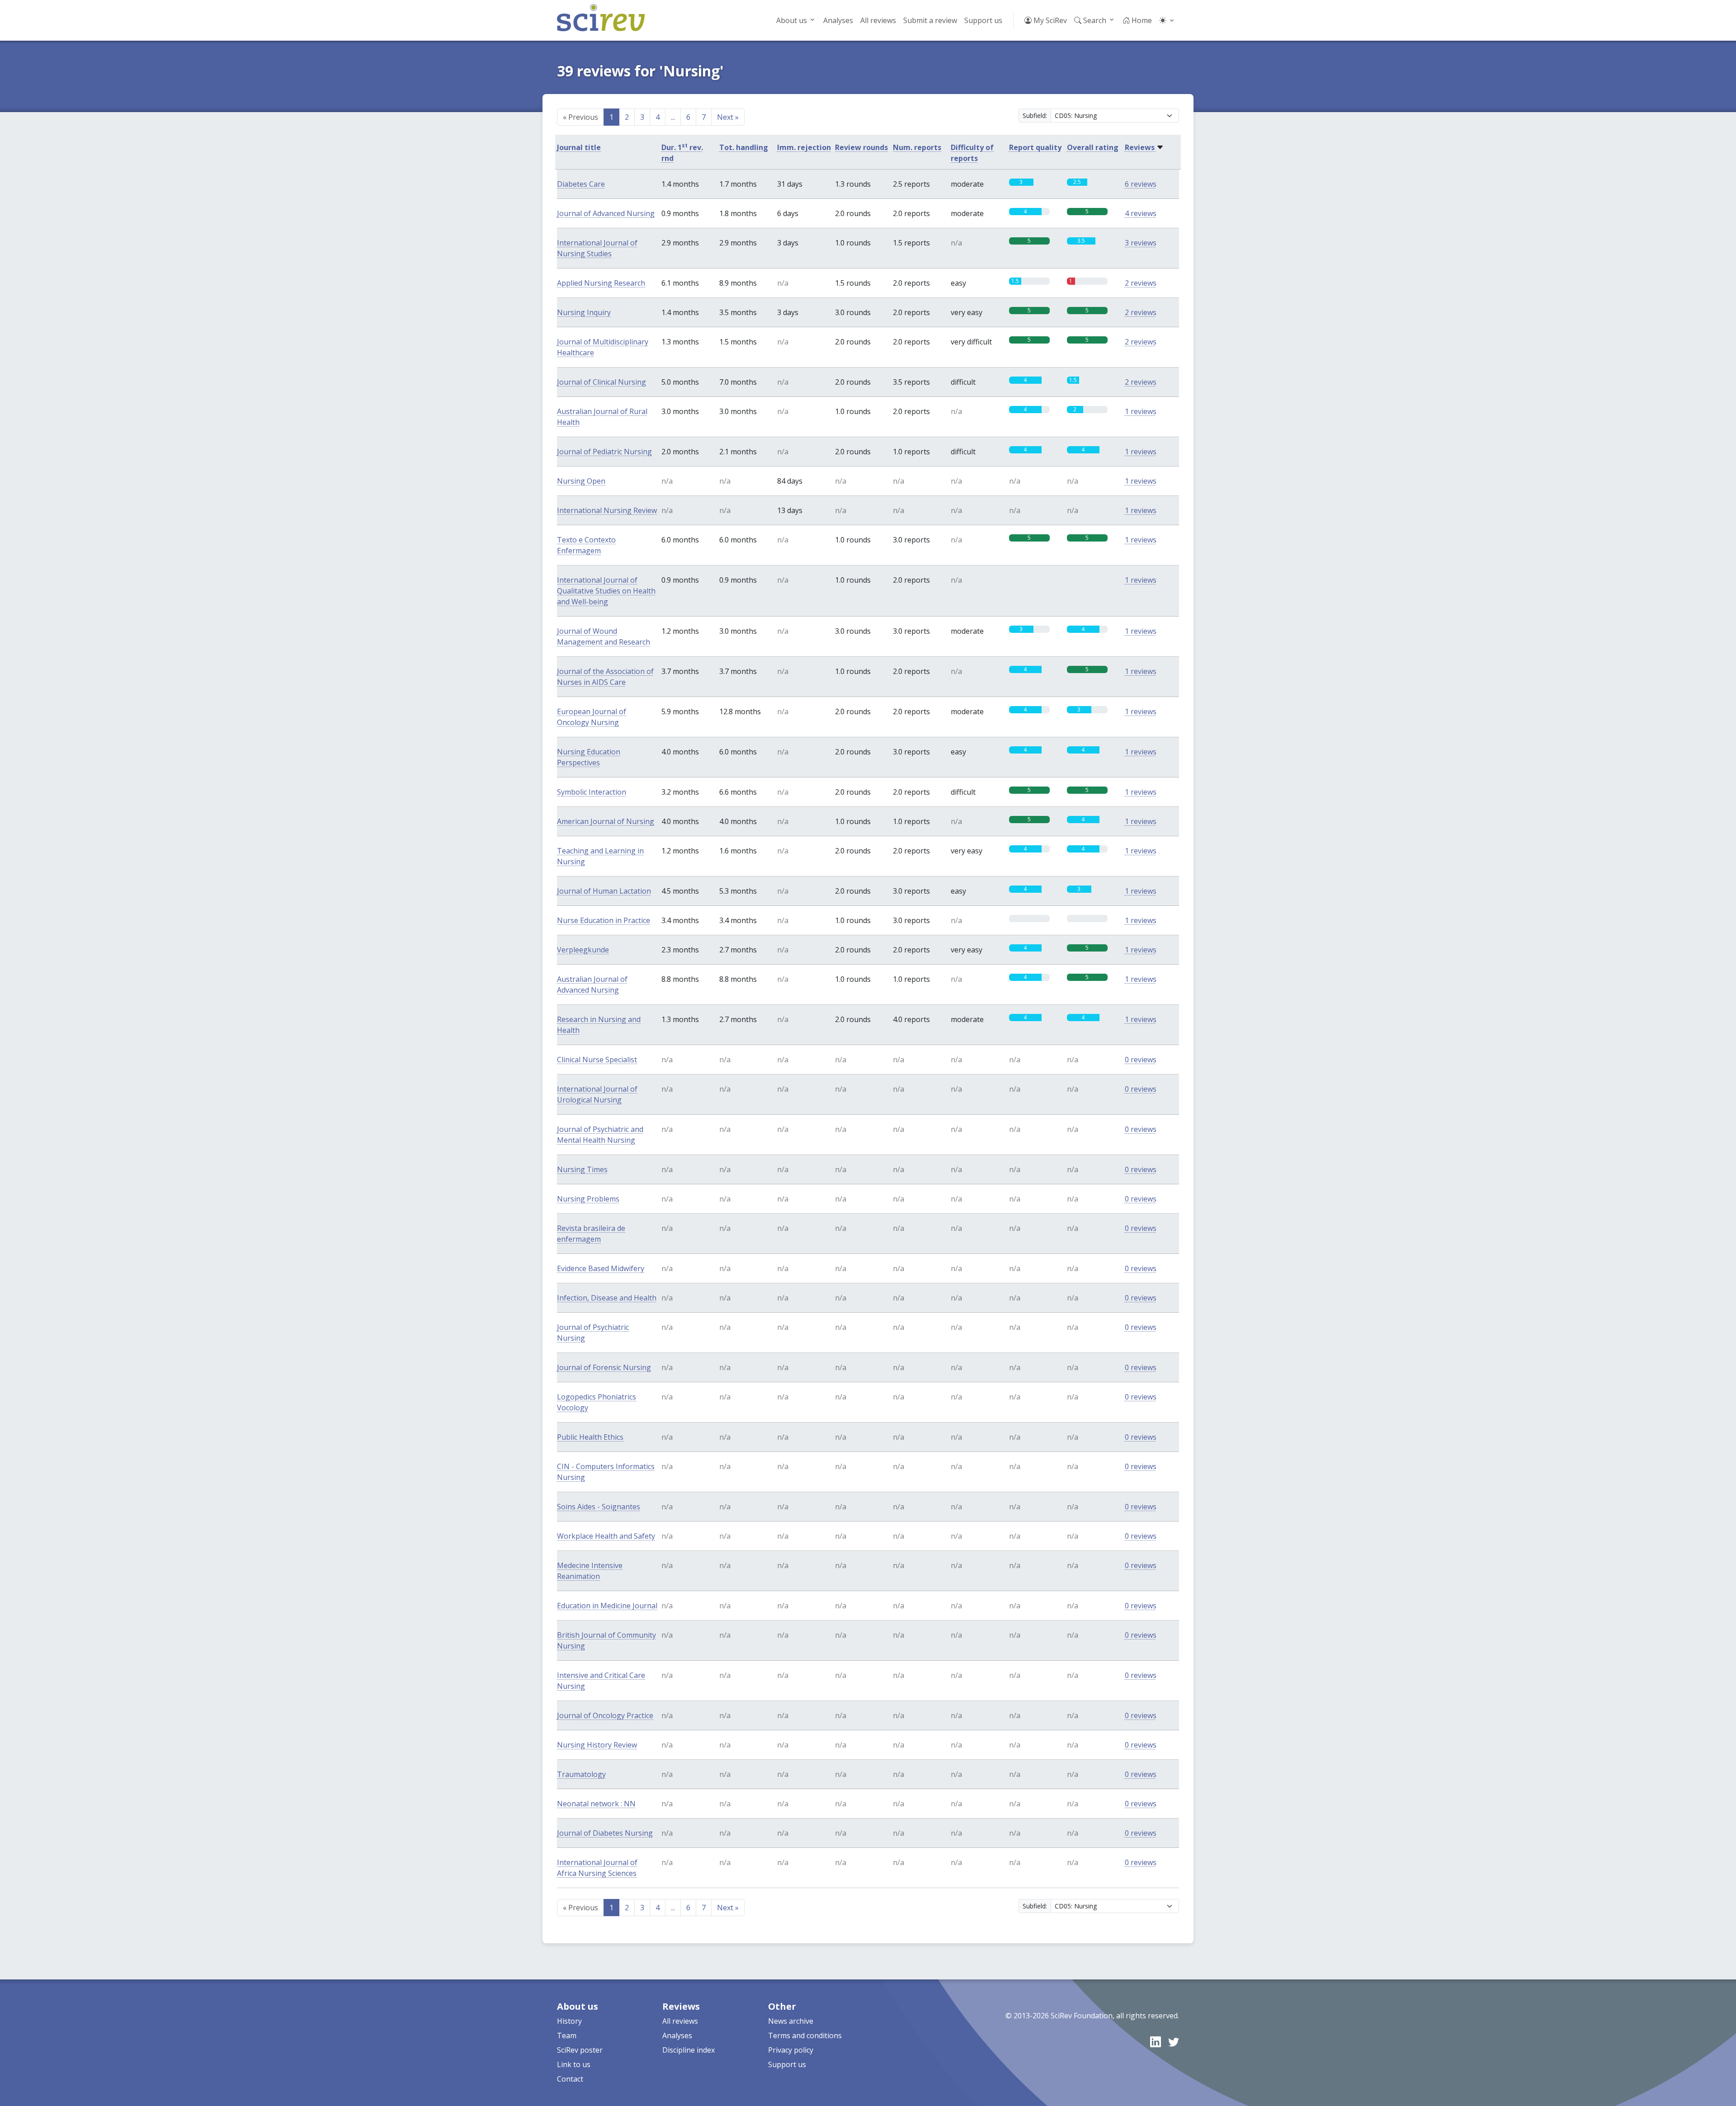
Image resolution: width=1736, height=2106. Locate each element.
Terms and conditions (805, 2035)
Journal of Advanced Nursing (606, 213)
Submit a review (930, 20)
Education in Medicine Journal (607, 1606)
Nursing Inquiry (584, 312)
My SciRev (1049, 20)
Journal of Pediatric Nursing (604, 452)
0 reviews (1141, 1060)
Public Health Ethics (590, 1437)
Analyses (838, 20)
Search (1094, 20)
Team (567, 2035)
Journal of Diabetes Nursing (605, 1833)
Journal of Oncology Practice (605, 1715)
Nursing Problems (588, 1199)
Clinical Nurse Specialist (597, 1060)
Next (728, 117)
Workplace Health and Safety (606, 1536)
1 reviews (1141, 411)
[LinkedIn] (1156, 2042)
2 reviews (1141, 283)
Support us (983, 20)
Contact (570, 2079)
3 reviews (1141, 243)
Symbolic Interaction (592, 792)
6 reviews (1141, 184)
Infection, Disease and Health (607, 1298)
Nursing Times (582, 1169)
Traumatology (581, 1774)
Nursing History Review (597, 1745)
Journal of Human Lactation (604, 891)
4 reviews (1141, 213)
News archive (791, 2021)
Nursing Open (581, 481)
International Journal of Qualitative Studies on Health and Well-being (606, 591)
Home (1141, 20)
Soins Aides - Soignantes (599, 1507)
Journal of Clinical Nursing (601, 382)
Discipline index (689, 2050)
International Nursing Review (607, 510)
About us (792, 20)
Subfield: (1035, 115)
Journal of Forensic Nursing (604, 1367)
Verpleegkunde (583, 950)
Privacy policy (791, 2050)
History (569, 2021)
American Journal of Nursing (606, 821)
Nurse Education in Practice (604, 920)
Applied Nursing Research (601, 283)
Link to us (574, 2064)
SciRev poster (580, 2050)
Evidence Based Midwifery (601, 1268)
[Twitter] (1174, 2042)
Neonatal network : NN (596, 1804)
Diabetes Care (581, 184)
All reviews (878, 20)
